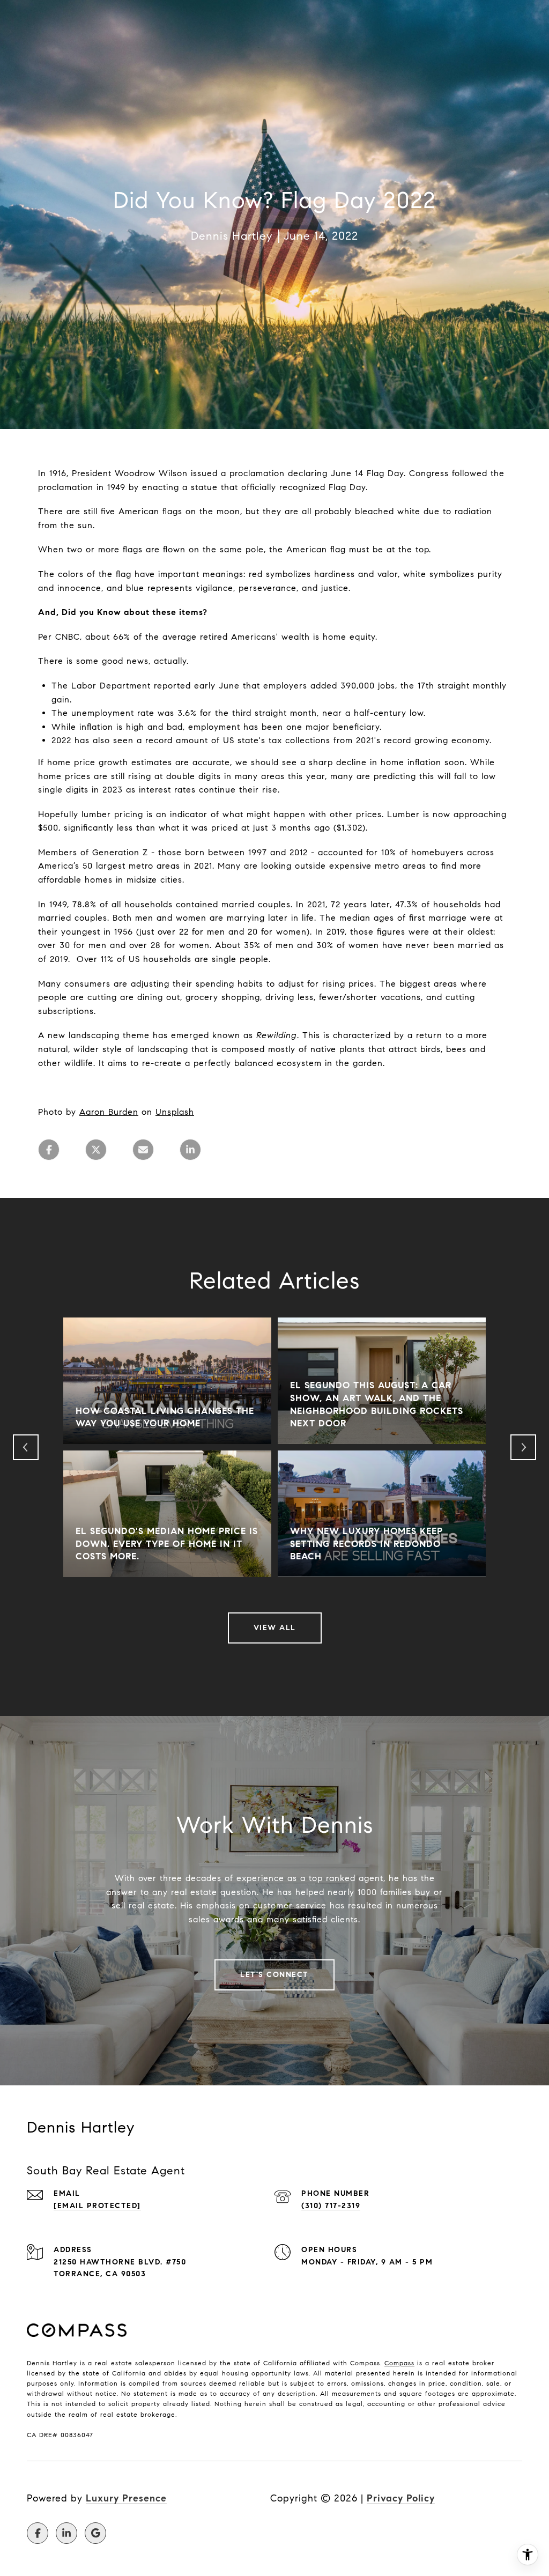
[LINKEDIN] (66, 2533)
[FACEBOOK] (38, 2533)
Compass (399, 2363)
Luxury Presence (126, 2498)
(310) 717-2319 (331, 2206)
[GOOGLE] (95, 2533)
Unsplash (175, 1112)
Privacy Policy (401, 2498)
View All (275, 1628)
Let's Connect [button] (274, 1975)
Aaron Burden (109, 1112)
